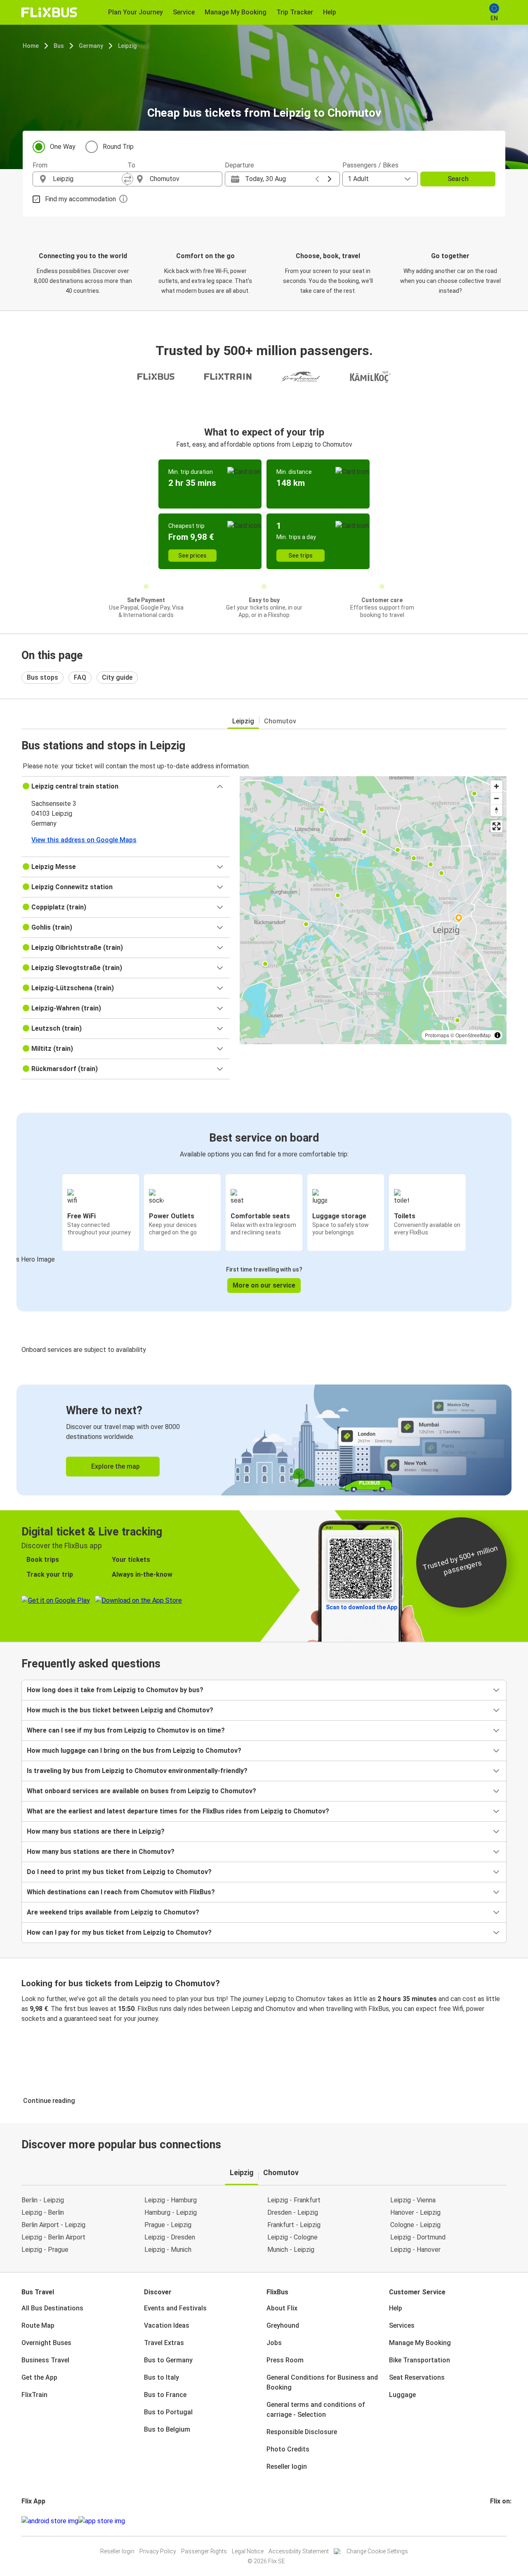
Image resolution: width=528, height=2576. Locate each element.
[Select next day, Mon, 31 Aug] (330, 179)
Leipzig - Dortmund (418, 2237)
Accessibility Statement (299, 2551)
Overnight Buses (46, 2343)
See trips (301, 556)
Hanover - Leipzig (415, 2212)
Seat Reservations (417, 2377)
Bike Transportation (420, 2360)
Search (458, 179)
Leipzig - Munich (168, 2250)
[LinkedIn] (499, 2521)
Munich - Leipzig (291, 2250)
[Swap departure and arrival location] (127, 179)
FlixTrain (34, 2395)
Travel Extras (164, 2343)
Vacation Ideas (167, 2325)
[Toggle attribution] (497, 1035)
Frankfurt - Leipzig (294, 2225)
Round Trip (118, 147)
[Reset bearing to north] (496, 810)
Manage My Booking (420, 2343)
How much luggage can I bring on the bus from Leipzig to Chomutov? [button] (134, 1751)
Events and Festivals (175, 2308)
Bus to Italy (161, 2377)
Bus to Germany (168, 2360)
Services (402, 2325)
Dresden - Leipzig (293, 2212)
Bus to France (165, 2395)
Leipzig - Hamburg (171, 2200)
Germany (91, 46)
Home (31, 46)
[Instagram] (494, 2521)
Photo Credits (288, 2449)
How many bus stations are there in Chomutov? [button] (101, 1852)
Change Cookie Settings (377, 2551)
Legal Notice (248, 2551)
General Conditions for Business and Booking (322, 2382)
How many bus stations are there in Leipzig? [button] (96, 1831)
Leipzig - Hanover (415, 2250)
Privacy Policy (158, 2551)
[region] (373, 910)
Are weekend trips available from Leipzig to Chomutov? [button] (113, 1912)
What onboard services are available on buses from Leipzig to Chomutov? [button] (141, 1791)
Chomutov (280, 721)
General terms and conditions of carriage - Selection (316, 2410)
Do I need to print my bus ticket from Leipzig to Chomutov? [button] (119, 1872)
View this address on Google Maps (84, 840)
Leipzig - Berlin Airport (53, 2237)
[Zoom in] (496, 786)
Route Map (38, 2325)
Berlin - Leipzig (43, 2200)
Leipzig (127, 46)
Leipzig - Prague (45, 2250)
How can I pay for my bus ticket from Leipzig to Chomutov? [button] (119, 1932)
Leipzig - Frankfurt (294, 2200)
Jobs (274, 2343)
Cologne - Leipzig (415, 2225)
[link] (264, 1440)
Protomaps (437, 1035)
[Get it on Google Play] (50, 2521)
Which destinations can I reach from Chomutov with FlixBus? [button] (121, 1892)
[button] (126, 786)
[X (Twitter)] (501, 2521)
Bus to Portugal (168, 2412)
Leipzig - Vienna (413, 2200)
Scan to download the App (362, 1607)
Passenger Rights (204, 2551)
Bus (59, 46)
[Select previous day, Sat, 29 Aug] (317, 179)
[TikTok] (504, 2521)
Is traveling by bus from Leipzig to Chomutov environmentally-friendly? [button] (137, 1771)
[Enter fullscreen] (496, 826)
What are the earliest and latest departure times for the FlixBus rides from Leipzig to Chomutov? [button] (178, 1811)
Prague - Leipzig (168, 2225)
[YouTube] (496, 2521)
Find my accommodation (80, 199)
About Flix (282, 2308)
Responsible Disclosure (302, 2432)
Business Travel (45, 2360)
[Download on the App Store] (102, 2521)
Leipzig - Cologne (292, 2237)
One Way (63, 147)
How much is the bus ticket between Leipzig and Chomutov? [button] (120, 1710)
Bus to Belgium (167, 2429)
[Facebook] (491, 2521)
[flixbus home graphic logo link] (49, 12)
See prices (192, 556)
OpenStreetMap (473, 1035)
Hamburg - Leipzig (171, 2212)
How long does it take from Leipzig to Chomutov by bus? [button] (115, 1690)
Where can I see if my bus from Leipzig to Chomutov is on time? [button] (126, 1730)
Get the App (39, 2377)
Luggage (402, 2395)
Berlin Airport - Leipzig (53, 2225)
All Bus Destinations (52, 2308)
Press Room (285, 2360)
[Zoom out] (496, 798)
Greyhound (283, 2325)
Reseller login (287, 2467)
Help (396, 2308)
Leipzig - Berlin (43, 2212)
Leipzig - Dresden (170, 2237)
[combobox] (87, 179)
